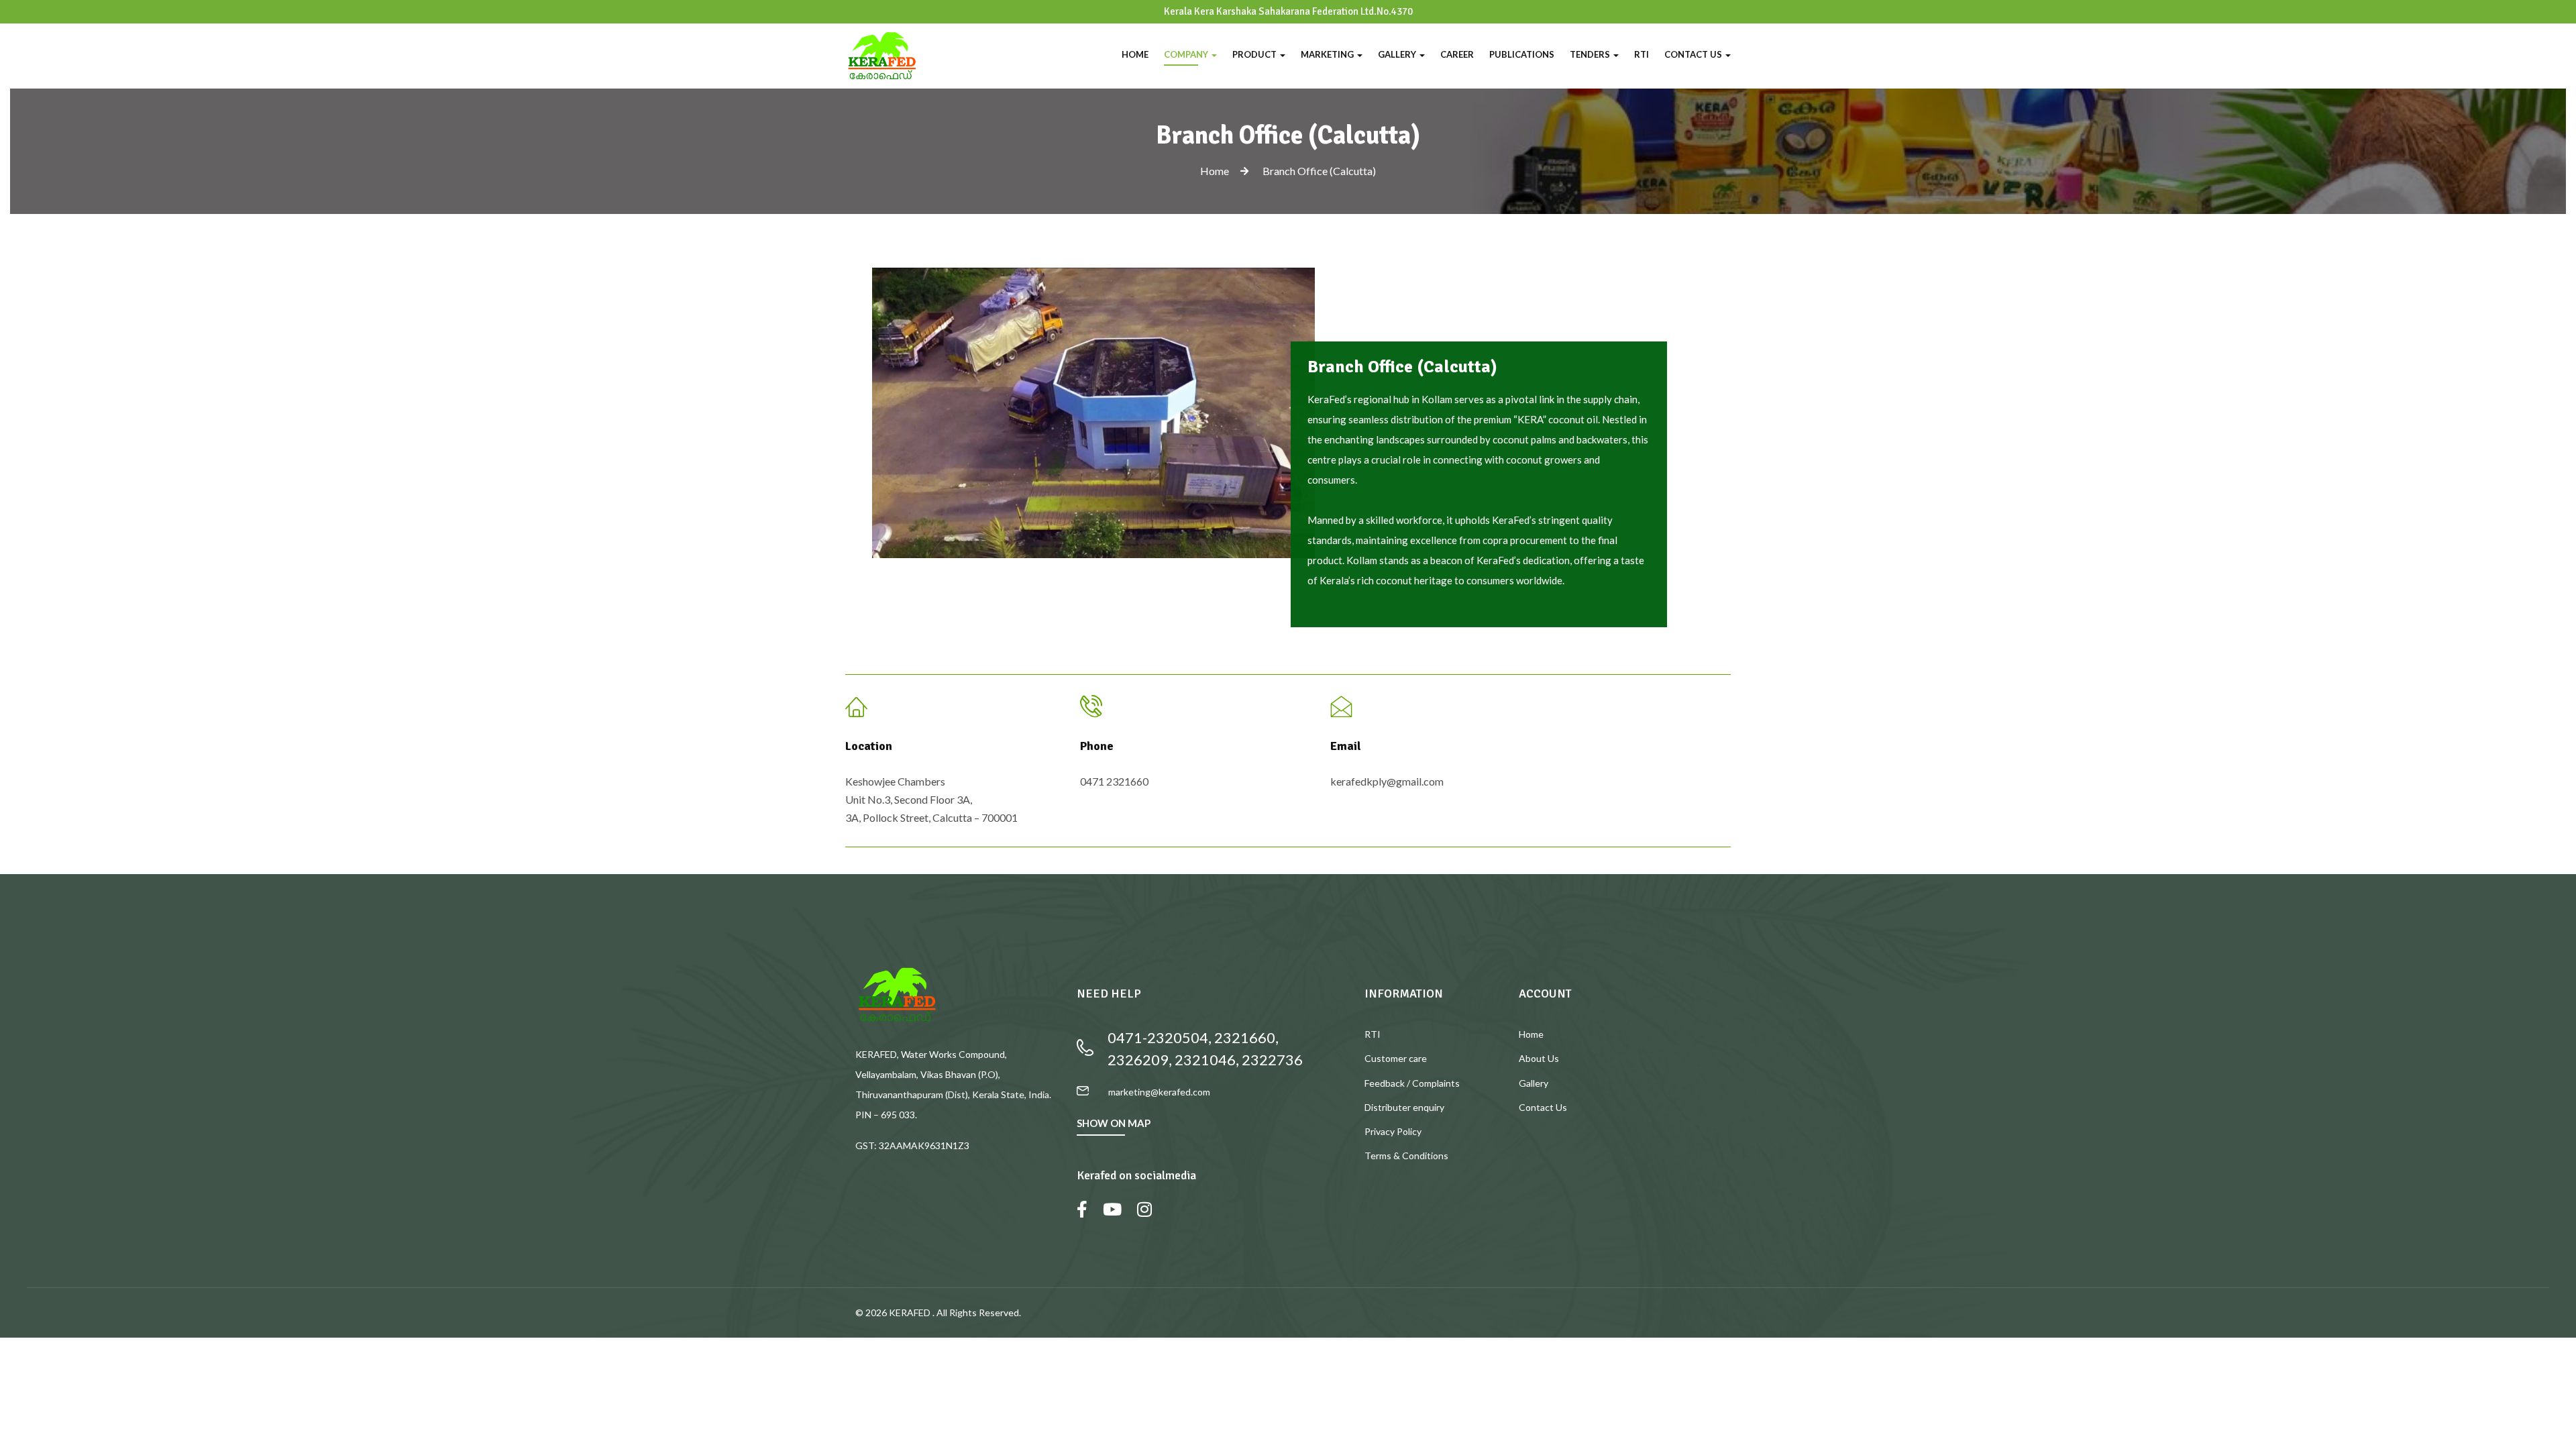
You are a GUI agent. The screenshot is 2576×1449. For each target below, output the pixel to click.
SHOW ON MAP (1114, 1123)
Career (1457, 54)
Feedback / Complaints (1412, 1083)
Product (1255, 54)
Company (1187, 54)
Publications (1522, 54)
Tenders (1591, 54)
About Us (1539, 1058)
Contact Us (1694, 54)
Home (1135, 54)
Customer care (1396, 1058)
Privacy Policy (1393, 1131)
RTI (1642, 54)
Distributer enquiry (1404, 1107)
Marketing (1328, 54)
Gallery (1398, 54)
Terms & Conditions (1406, 1156)
